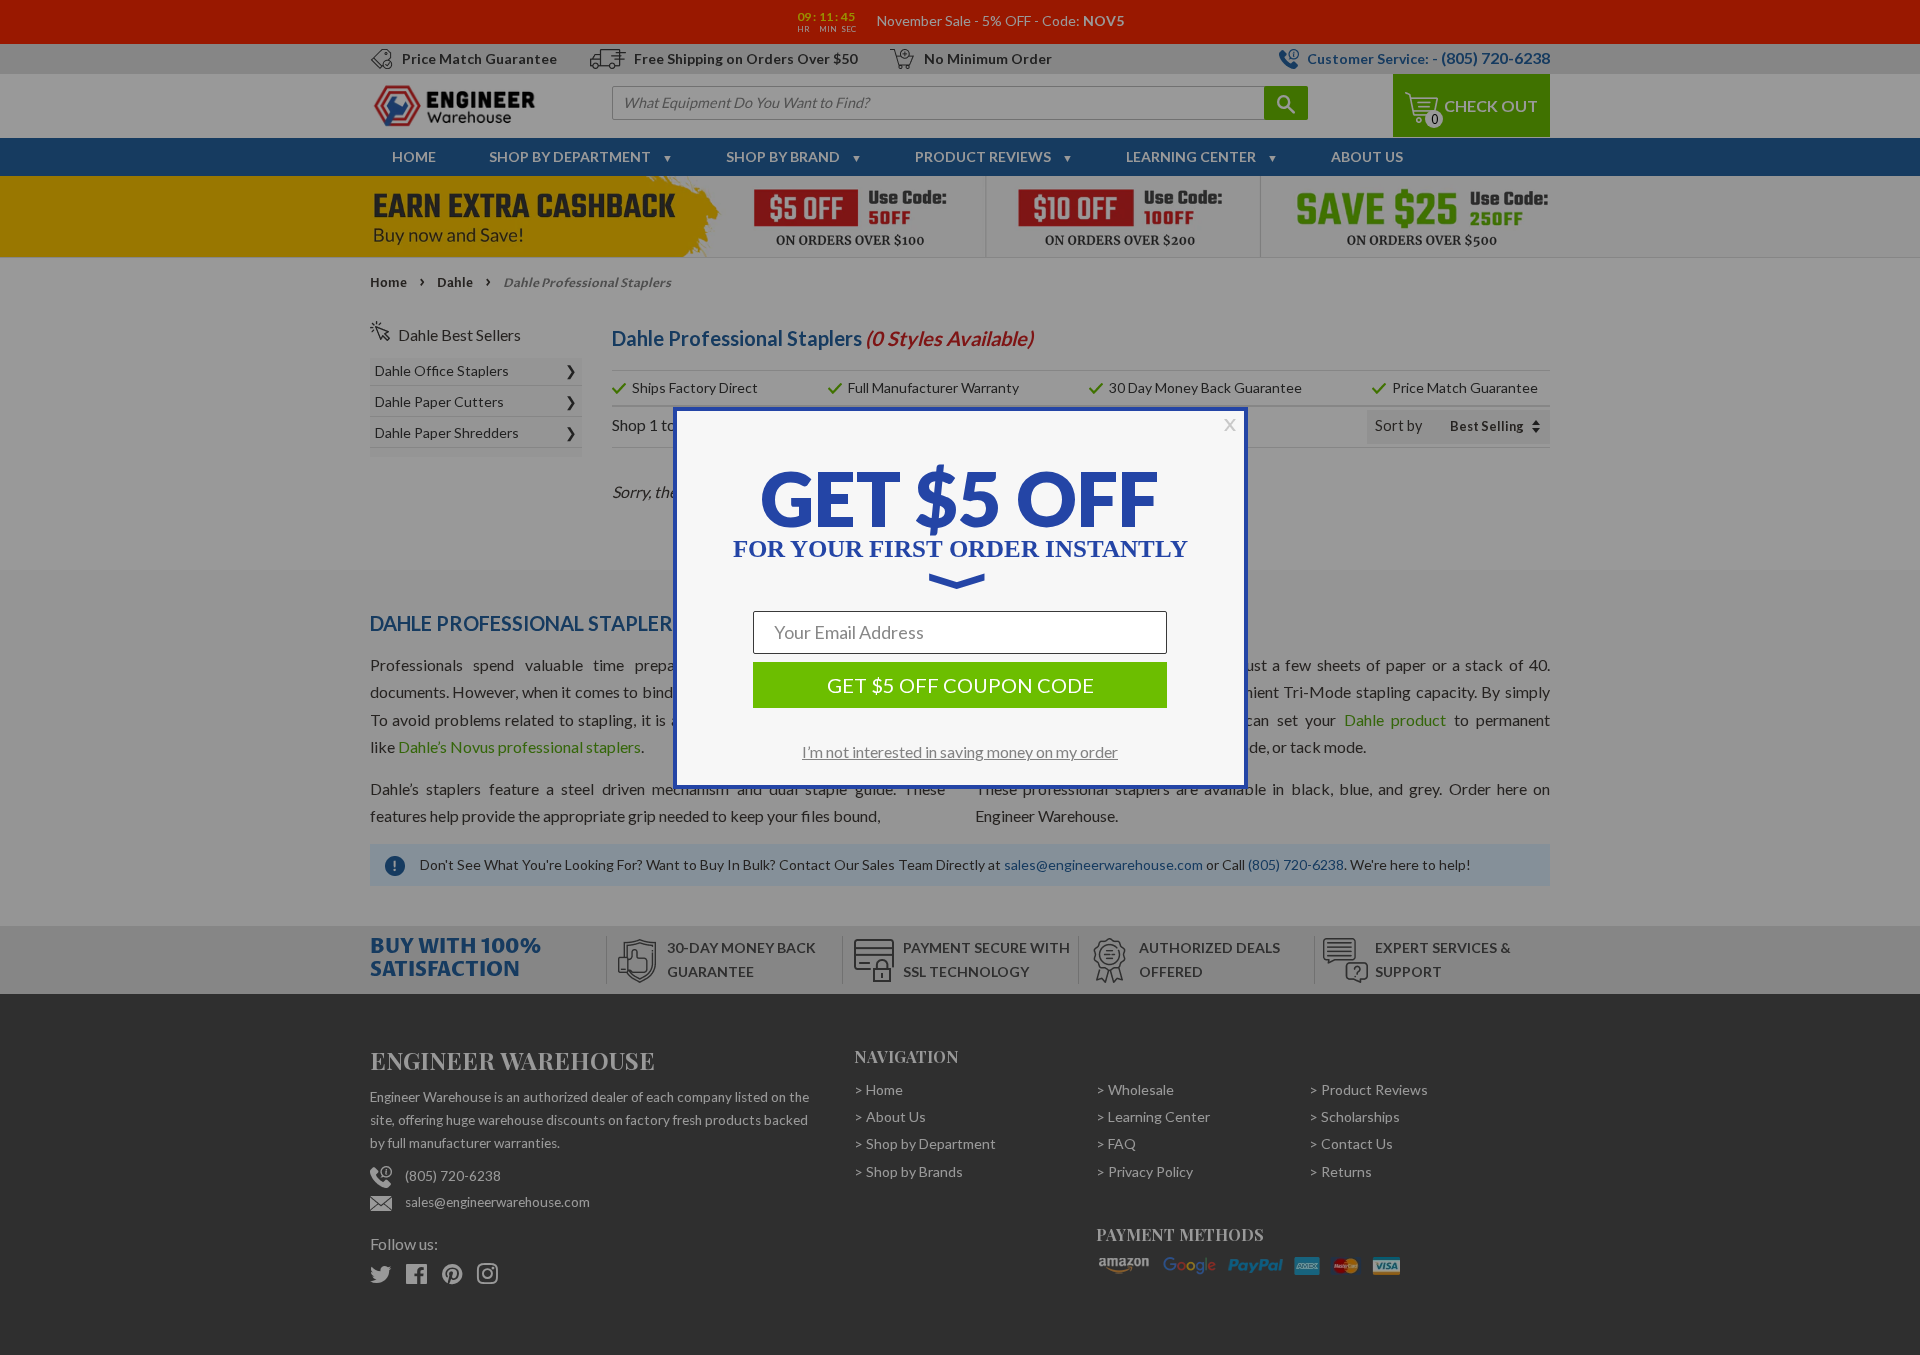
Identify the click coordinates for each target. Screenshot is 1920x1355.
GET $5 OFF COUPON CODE (960, 685)
